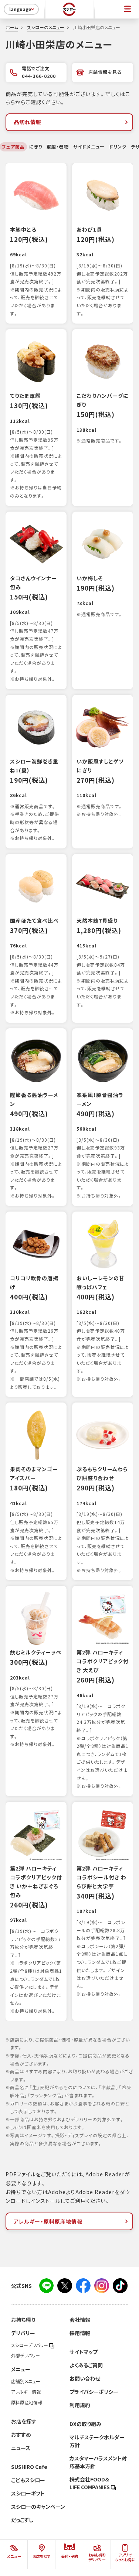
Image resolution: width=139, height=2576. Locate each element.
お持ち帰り (23, 2320)
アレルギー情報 (26, 2392)
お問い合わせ (85, 2378)
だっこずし (22, 2520)
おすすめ (21, 2435)
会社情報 (80, 2320)
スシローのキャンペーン (38, 2507)
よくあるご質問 (86, 2365)
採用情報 (80, 2333)
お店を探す (24, 2421)
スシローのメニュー (46, 27)
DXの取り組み (85, 2424)
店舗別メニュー (26, 2381)
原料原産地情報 (27, 2402)
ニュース (21, 2448)
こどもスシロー (28, 2480)
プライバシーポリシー (94, 2392)
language (20, 9)
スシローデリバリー (30, 2345)
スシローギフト (28, 2493)
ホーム (12, 27)
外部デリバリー (26, 2355)
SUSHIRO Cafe (29, 2467)
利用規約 (80, 2405)
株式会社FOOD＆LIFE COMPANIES (90, 2483)
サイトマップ (84, 2352)
